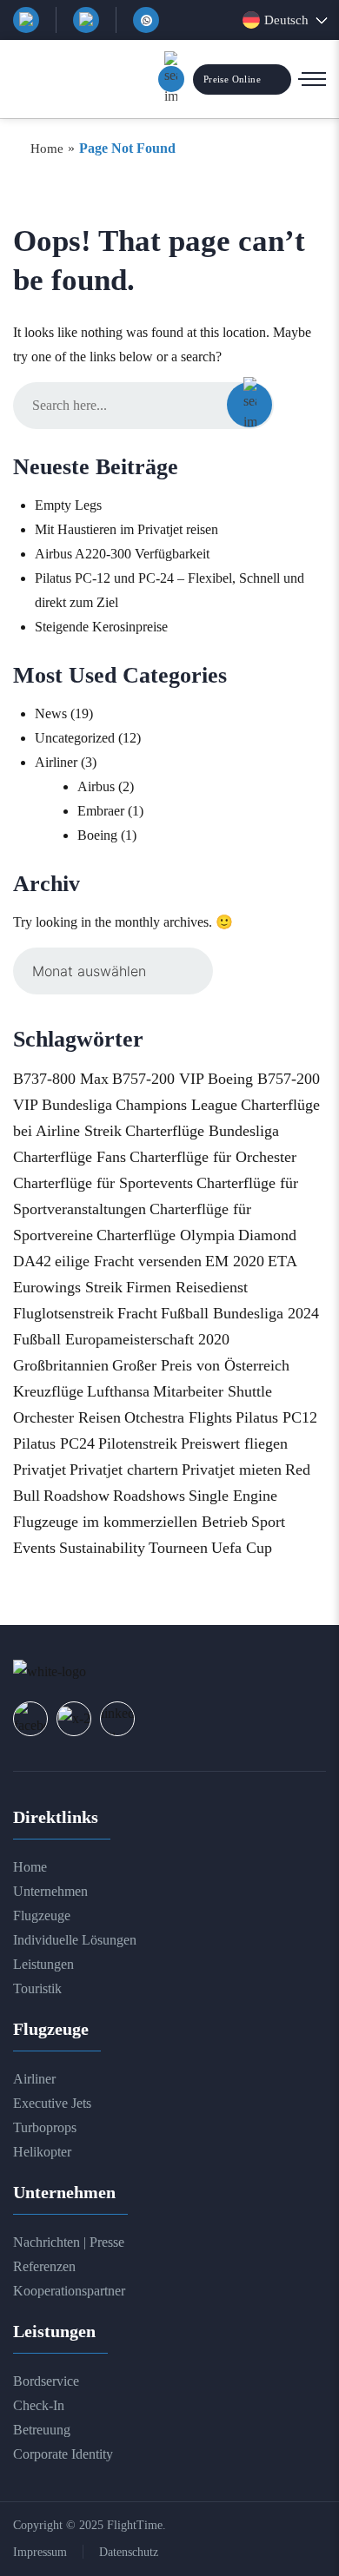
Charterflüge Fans (70, 1157)
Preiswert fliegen (234, 1443)
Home (30, 1867)
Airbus (96, 786)
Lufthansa (118, 1391)
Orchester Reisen (67, 1417)
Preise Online (232, 79)
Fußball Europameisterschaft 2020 (121, 1339)
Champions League (176, 1105)
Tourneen (178, 1548)
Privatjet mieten (232, 1470)
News (51, 713)
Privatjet (40, 1470)
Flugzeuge (42, 1915)
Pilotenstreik (138, 1443)
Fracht (137, 1313)
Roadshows (149, 1496)
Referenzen (44, 2266)
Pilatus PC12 (276, 1417)
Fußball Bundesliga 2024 (240, 1313)
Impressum (40, 2552)
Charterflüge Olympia (166, 1235)
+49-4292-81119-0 (86, 20)
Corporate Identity (63, 2454)
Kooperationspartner (69, 2291)
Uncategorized (75, 738)
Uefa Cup (242, 1548)
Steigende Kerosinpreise (101, 627)
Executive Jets (52, 2103)
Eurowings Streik (68, 1287)
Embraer (101, 811)
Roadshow (76, 1496)
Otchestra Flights (178, 1417)
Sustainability (102, 1548)
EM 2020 (235, 1261)
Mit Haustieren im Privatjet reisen (126, 529)
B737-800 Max (61, 1079)
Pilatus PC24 (54, 1443)
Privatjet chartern (124, 1470)
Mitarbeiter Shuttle (213, 1391)
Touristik (37, 1988)
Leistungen (43, 1964)
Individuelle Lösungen (75, 1940)
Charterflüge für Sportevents (103, 1183)
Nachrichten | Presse (69, 2242)
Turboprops (45, 2127)
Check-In (39, 2405)
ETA (282, 1261)
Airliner (56, 762)
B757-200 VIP (158, 1079)
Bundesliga (77, 1105)
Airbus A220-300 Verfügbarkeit (122, 554)
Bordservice (46, 2381)
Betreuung (42, 2430)
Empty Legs (68, 505)
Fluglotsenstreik (63, 1313)
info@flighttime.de (26, 20)
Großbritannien (61, 1365)
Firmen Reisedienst (187, 1287)
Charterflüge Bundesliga (202, 1131)
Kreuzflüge (48, 1391)
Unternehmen (50, 1891)
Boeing (97, 835)
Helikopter (42, 2152)
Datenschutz (129, 2552)
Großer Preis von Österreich (201, 1365)
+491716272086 (146, 20)
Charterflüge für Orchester (213, 1157)
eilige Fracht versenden (128, 1261)
